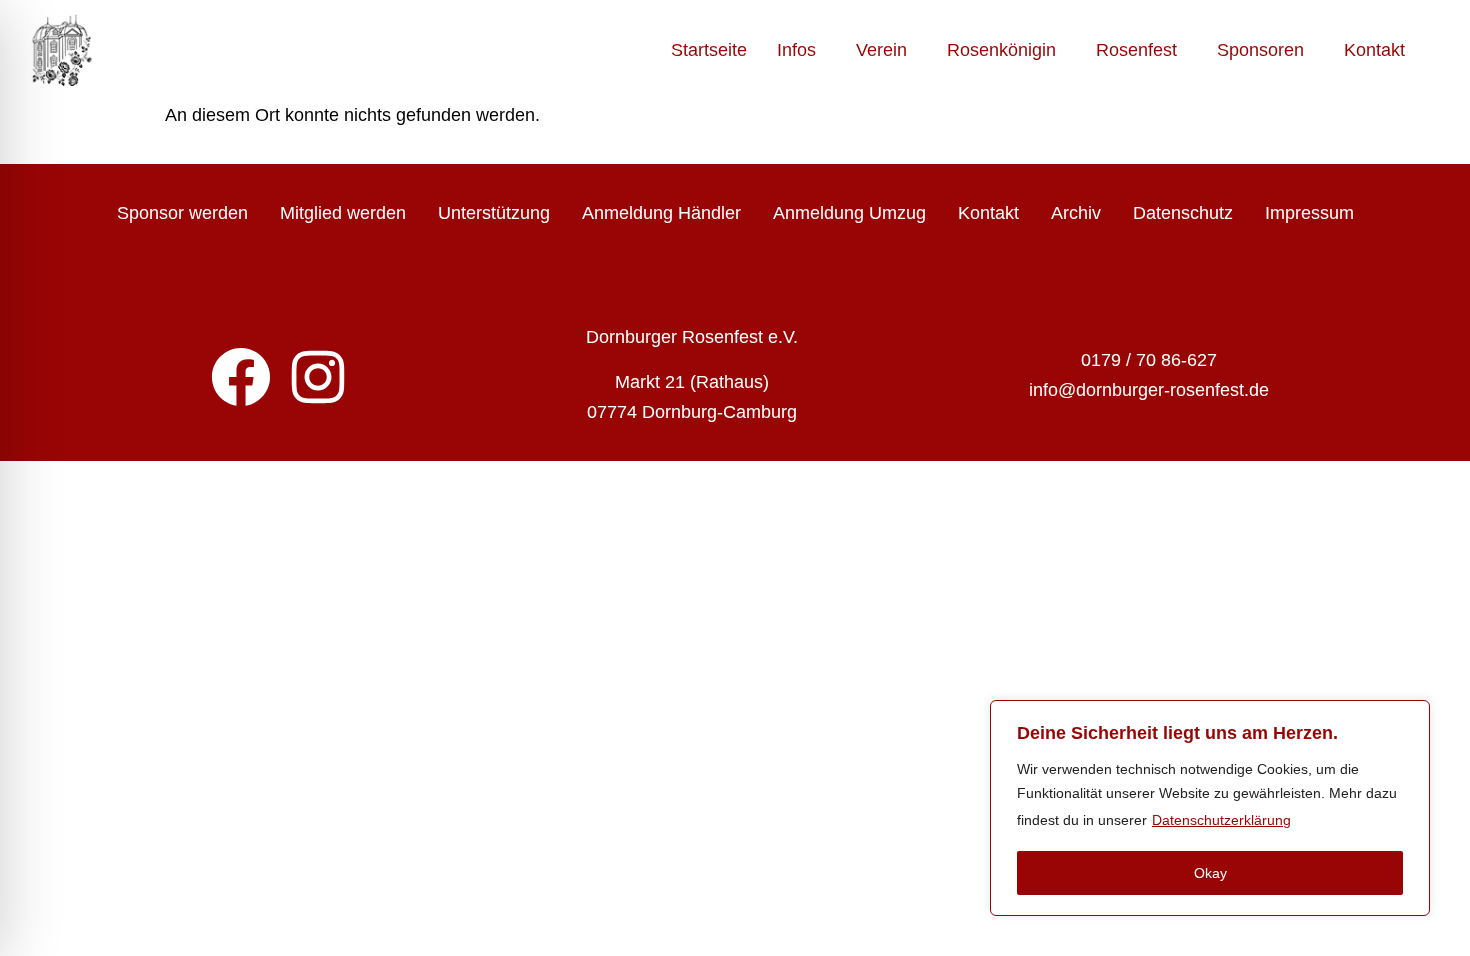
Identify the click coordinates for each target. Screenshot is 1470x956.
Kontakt (1374, 50)
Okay (1210, 873)
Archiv (1076, 213)
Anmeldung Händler (661, 213)
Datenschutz (1183, 213)
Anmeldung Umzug (849, 213)
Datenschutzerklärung (1221, 820)
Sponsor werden (182, 213)
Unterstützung (494, 213)
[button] (801, 50)
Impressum (1309, 213)
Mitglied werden (343, 213)
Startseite (709, 50)
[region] (1210, 808)
